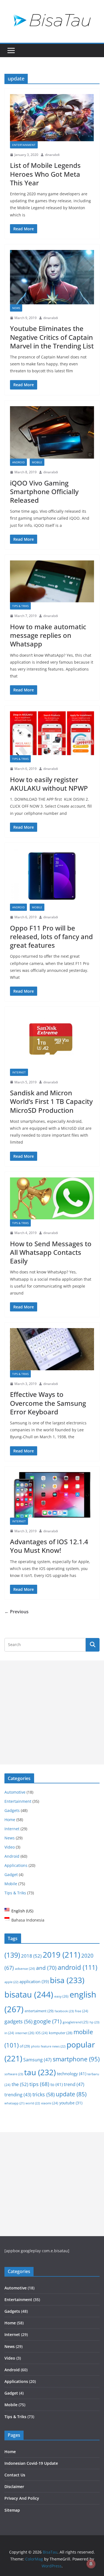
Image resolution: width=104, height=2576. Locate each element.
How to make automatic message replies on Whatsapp (48, 635)
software (14, 2074)
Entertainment (24, 145)
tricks (44, 2094)
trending (18, 2095)
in (9, 2033)
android (78, 1967)
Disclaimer (14, 2487)
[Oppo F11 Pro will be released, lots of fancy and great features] (52, 876)
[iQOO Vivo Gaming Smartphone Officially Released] (52, 432)
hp (94, 2022)
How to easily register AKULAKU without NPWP (49, 784)
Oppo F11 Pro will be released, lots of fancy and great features (51, 936)
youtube (71, 2103)
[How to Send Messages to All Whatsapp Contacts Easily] (52, 1199)
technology (72, 2074)
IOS (42, 2033)
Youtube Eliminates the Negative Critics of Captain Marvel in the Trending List (52, 337)
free (82, 2011)
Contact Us (15, 2475)
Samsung (37, 2060)
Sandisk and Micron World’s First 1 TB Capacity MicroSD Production (51, 1101)
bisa (67, 1980)
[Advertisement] (52, 1712)
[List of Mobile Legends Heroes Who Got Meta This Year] (52, 117)
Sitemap (12, 2510)
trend (74, 2084)
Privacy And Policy (22, 2498)
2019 (61, 1955)
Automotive (15, 1792)
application (34, 1981)
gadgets (18, 2021)
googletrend (76, 2022)
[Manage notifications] (91, 2564)
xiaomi (50, 2103)
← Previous (17, 1612)
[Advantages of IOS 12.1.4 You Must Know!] (52, 1495)
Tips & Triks (20, 606)
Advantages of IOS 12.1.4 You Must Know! (49, 1546)
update (71, 2094)
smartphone (76, 2059)
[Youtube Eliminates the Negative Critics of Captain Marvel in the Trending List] (52, 277)
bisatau (29, 1994)
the (20, 2084)
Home (10, 1820)
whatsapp (14, 2103)
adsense (25, 1969)
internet (25, 2033)
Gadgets (12, 1810)
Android (18, 462)
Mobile (37, 462)
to (57, 2084)
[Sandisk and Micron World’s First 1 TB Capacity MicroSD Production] (52, 1040)
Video (10, 1847)
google (48, 2021)
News (16, 308)
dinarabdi (52, 155)
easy (61, 1996)
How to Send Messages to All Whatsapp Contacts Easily (51, 1252)
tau (40, 2072)
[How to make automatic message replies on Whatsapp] (52, 582)
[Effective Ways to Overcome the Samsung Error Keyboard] (52, 1349)
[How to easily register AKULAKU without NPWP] (52, 733)
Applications (16, 1865)
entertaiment (39, 2011)
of (25, 2046)
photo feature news (48, 2046)
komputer (61, 2033)
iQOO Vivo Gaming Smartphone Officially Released (44, 491)
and (46, 1968)
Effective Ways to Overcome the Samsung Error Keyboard (48, 1403)
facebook (64, 2011)
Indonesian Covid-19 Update (31, 2463)
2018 (31, 1956)
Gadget (11, 1875)
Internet (19, 1072)
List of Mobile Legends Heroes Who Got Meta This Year (45, 174)
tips (39, 2084)
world (33, 2103)
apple (11, 1982)
